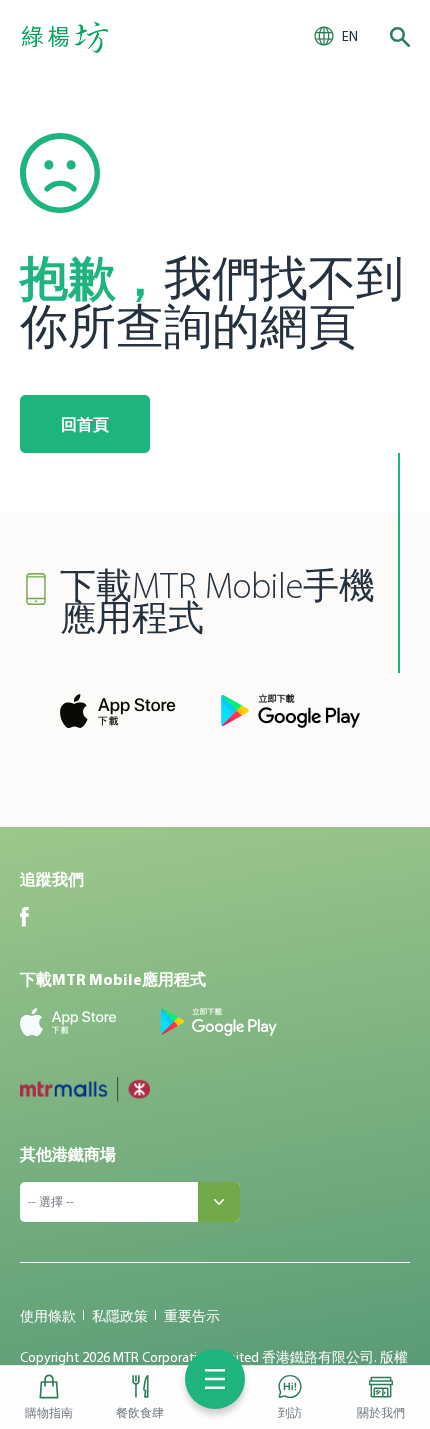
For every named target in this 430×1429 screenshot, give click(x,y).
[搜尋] (400, 37)
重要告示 (192, 1316)
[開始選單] (215, 1379)
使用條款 (48, 1316)
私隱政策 (120, 1316)
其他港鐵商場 (68, 1154)
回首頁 (85, 424)
